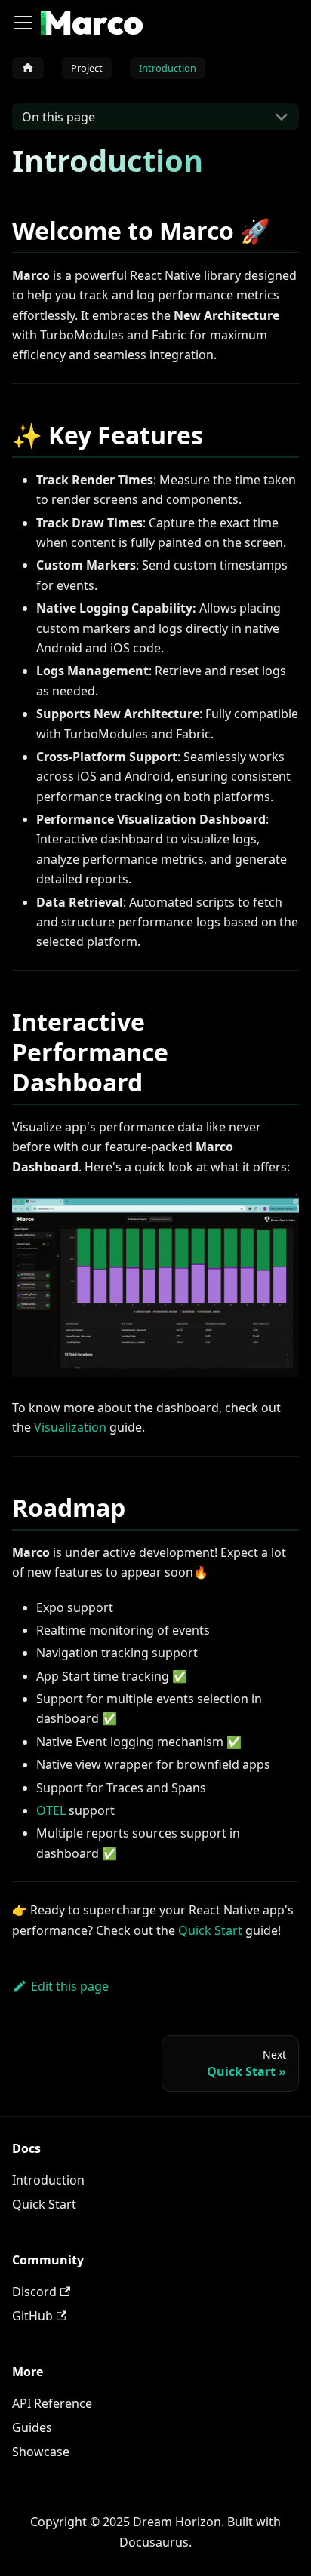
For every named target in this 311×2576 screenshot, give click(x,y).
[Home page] (28, 68)
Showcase (41, 2452)
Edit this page (70, 1986)
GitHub (32, 2316)
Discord (34, 2292)
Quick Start (210, 1930)
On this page (59, 117)
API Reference (52, 2403)
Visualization (70, 1427)
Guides (32, 2427)
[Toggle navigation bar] (23, 23)
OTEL (51, 1810)
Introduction (48, 2180)
